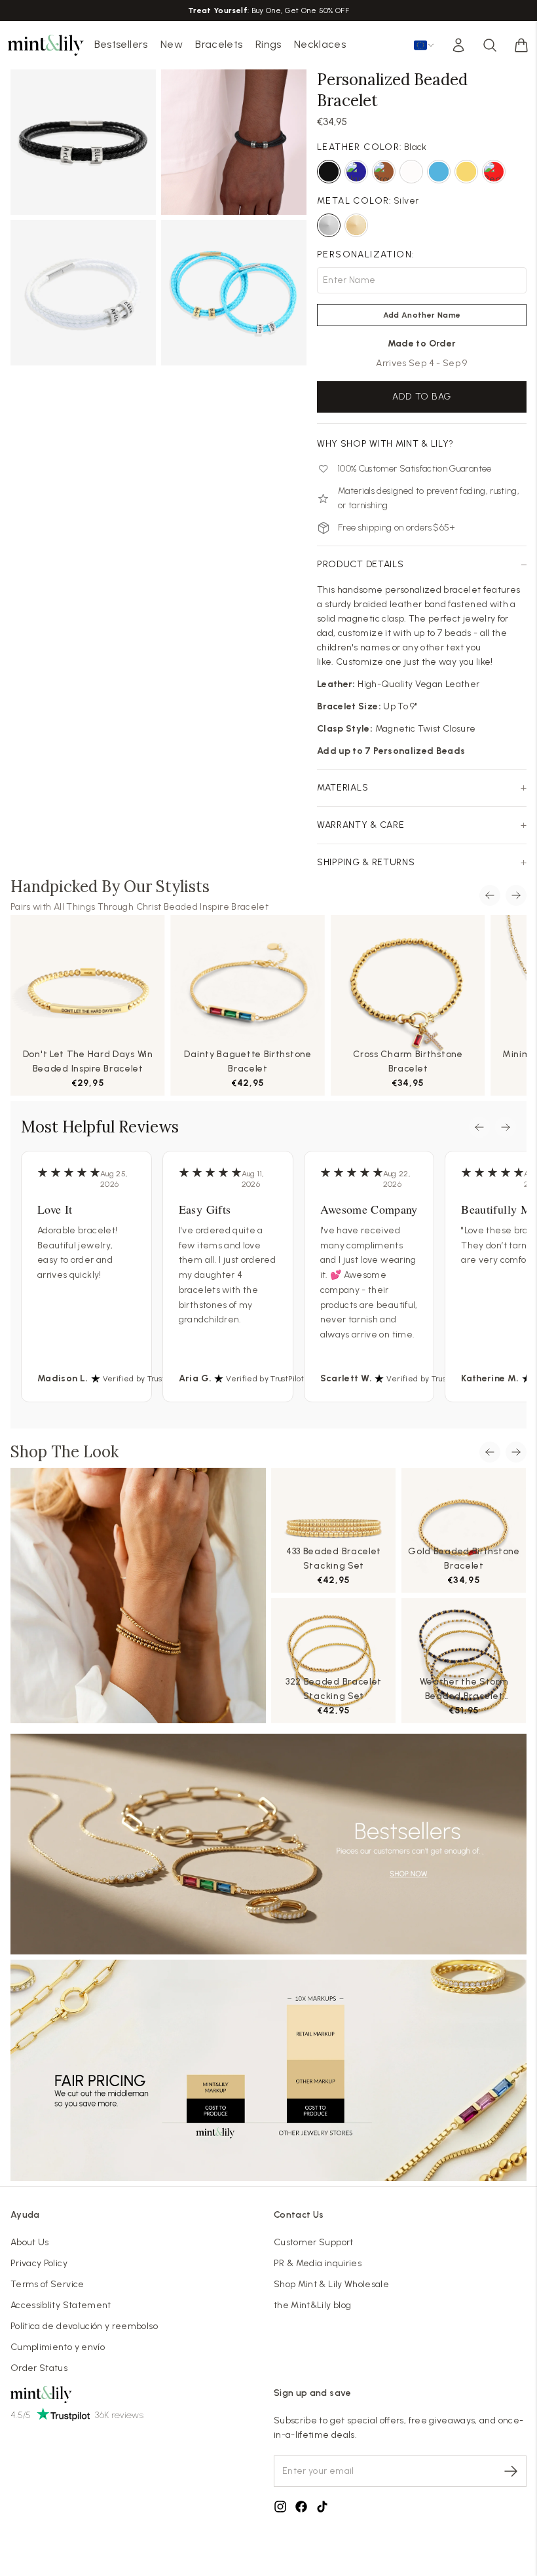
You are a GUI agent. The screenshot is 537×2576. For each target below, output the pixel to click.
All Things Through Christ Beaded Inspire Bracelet (161, 907)
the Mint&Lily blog (312, 2305)
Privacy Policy (39, 2263)
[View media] (138, 1596)
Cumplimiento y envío (58, 2347)
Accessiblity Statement (61, 2305)
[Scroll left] (490, 895)
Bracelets (219, 44)
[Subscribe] (511, 2471)
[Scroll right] (516, 895)
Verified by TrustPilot (142, 1379)
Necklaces (320, 44)
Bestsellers (121, 44)
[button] (521, 45)
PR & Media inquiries (318, 2263)
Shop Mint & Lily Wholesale (331, 2284)
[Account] (458, 45)
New (172, 44)
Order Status (39, 2368)
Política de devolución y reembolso (84, 2326)
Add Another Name (422, 315)
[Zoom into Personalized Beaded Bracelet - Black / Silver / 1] (83, 142)
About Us (30, 2242)
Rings (268, 44)
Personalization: (366, 254)
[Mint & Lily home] (46, 45)
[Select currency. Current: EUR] (424, 45)
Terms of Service (47, 2284)
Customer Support (314, 2242)
